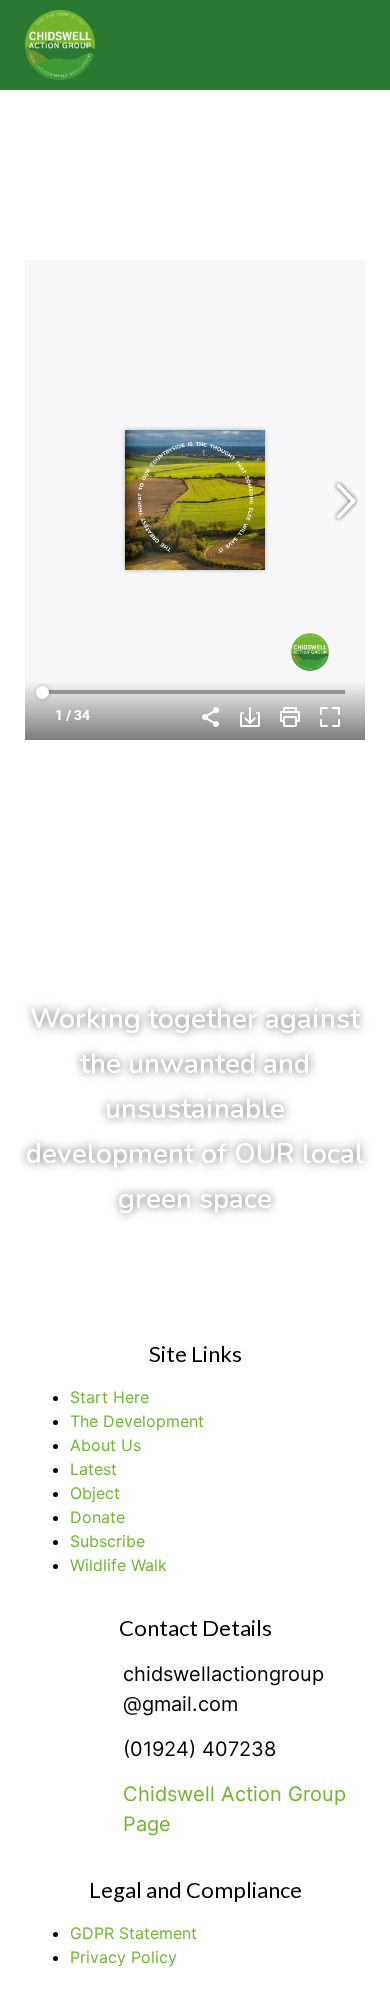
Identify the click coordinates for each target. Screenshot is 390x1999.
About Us (105, 1445)
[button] (330, 45)
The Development (137, 1421)
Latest (93, 1469)
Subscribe (107, 1541)
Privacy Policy (123, 1957)
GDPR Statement (133, 1933)
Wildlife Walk (118, 1565)
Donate (97, 1517)
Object (95, 1493)
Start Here (109, 1397)
